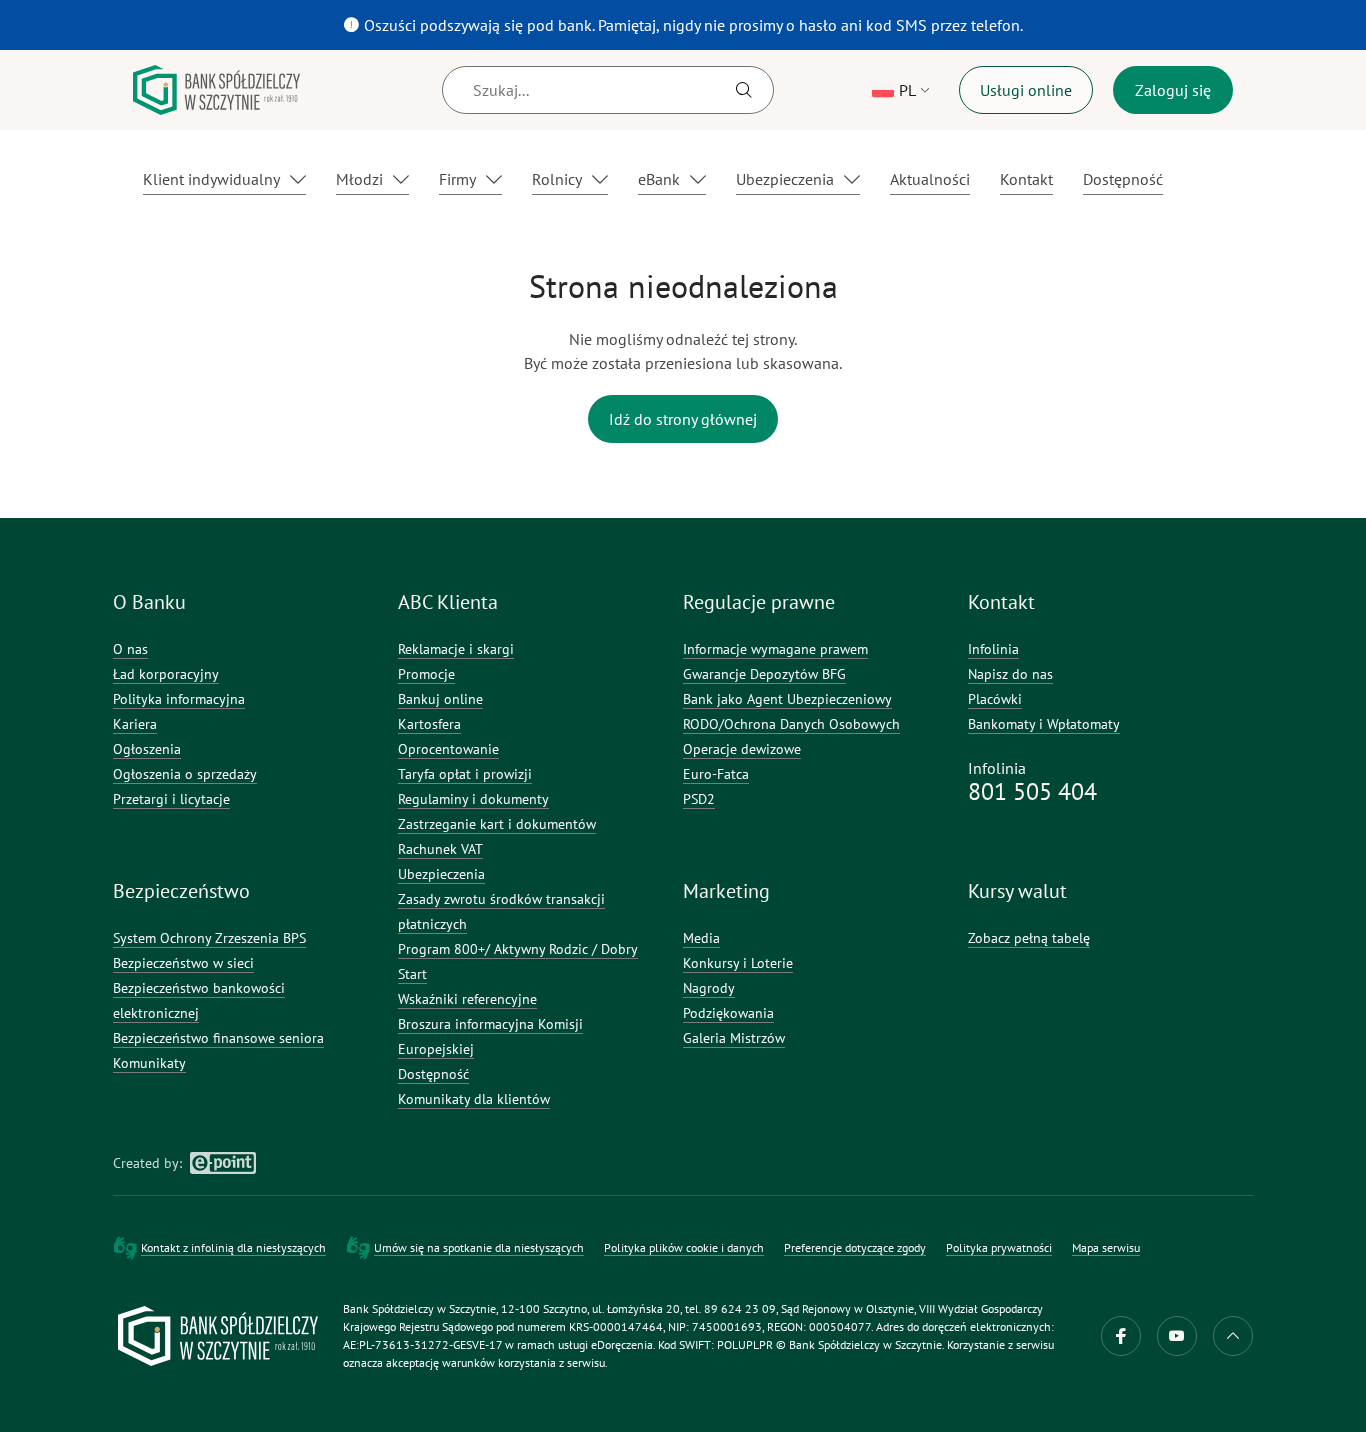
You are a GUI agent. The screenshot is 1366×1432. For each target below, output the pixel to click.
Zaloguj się (1173, 90)
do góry (1233, 1336)
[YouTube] (1177, 1336)
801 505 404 (1032, 791)
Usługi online (1026, 90)
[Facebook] (1121, 1336)
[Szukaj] (744, 90)
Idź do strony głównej (683, 419)
